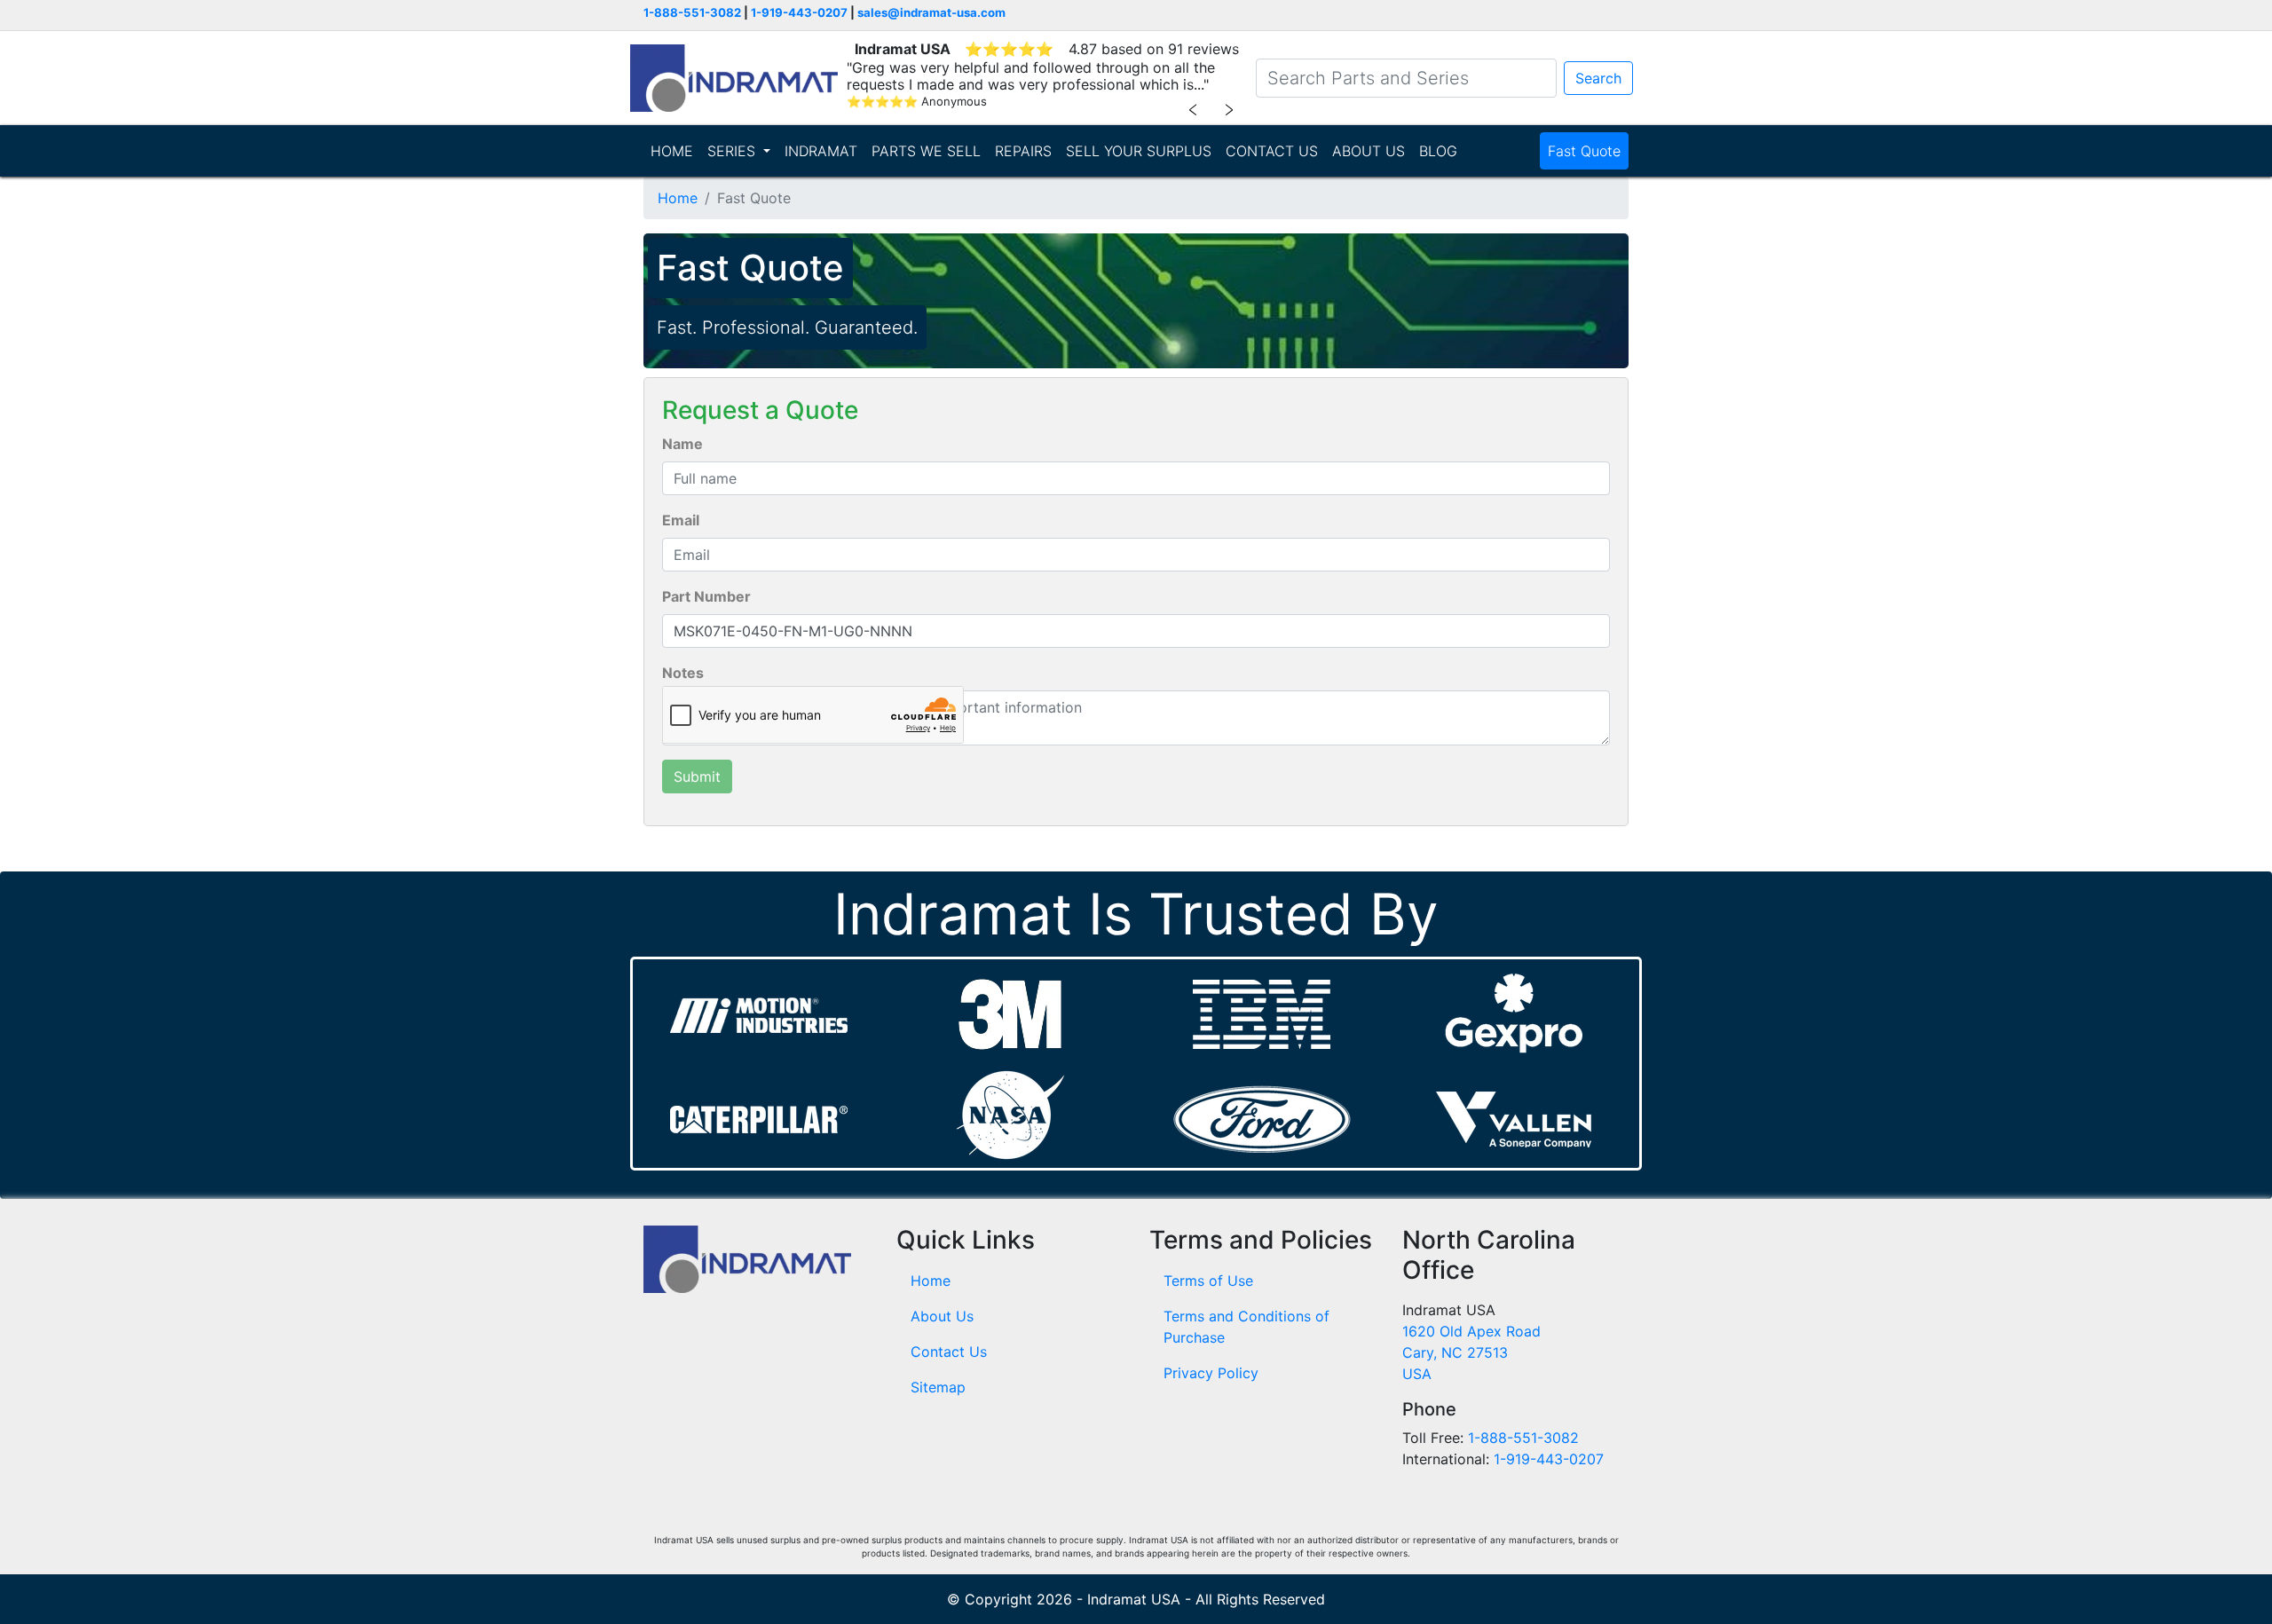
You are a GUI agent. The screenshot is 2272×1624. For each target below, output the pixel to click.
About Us (942, 1316)
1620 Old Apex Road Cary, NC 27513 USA (1471, 1352)
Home (678, 198)
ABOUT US (1369, 151)
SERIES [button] (734, 151)
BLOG (1438, 151)
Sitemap (938, 1387)
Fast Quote (1584, 151)
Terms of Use (1208, 1281)
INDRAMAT (821, 151)
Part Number (706, 596)
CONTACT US (1272, 151)
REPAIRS (1023, 151)
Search (1598, 78)
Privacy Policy (1211, 1373)
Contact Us (949, 1352)
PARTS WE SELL (926, 151)
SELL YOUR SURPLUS (1139, 151)
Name (682, 444)
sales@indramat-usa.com (931, 12)
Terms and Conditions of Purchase (1246, 1327)
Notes (683, 673)
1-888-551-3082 (692, 12)
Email (681, 520)
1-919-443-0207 (799, 12)
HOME (672, 151)
